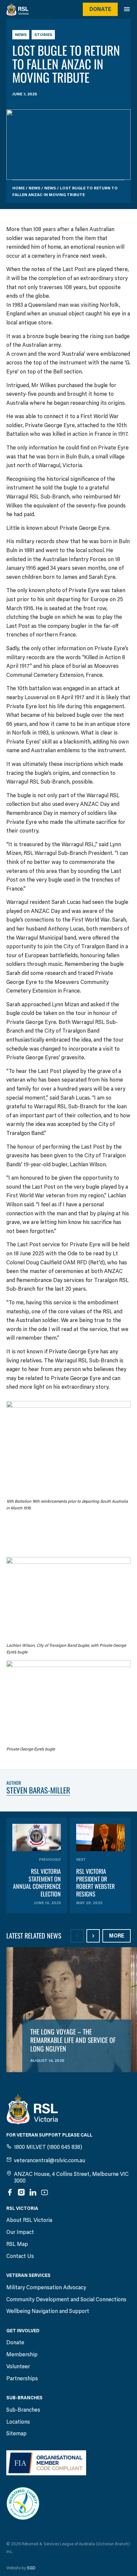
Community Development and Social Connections (66, 2299)
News (21, 35)
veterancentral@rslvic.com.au (50, 2160)
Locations (18, 2422)
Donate (100, 9)
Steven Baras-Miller (38, 1790)
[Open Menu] (130, 9)
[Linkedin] (33, 2192)
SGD (31, 2568)
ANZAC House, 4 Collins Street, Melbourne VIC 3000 (71, 2177)
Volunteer (18, 2366)
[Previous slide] (77, 1936)
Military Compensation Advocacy (46, 2287)
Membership (22, 2354)
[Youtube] (45, 2192)
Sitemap (16, 2433)
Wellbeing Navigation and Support (48, 2311)
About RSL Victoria (29, 2220)
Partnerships (22, 2378)
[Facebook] (10, 2192)
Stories (43, 35)
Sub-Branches (23, 2410)
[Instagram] (21, 2192)
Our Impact (20, 2232)
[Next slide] (93, 1936)
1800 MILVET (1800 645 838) (48, 2147)
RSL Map (17, 2244)
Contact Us (20, 2256)
